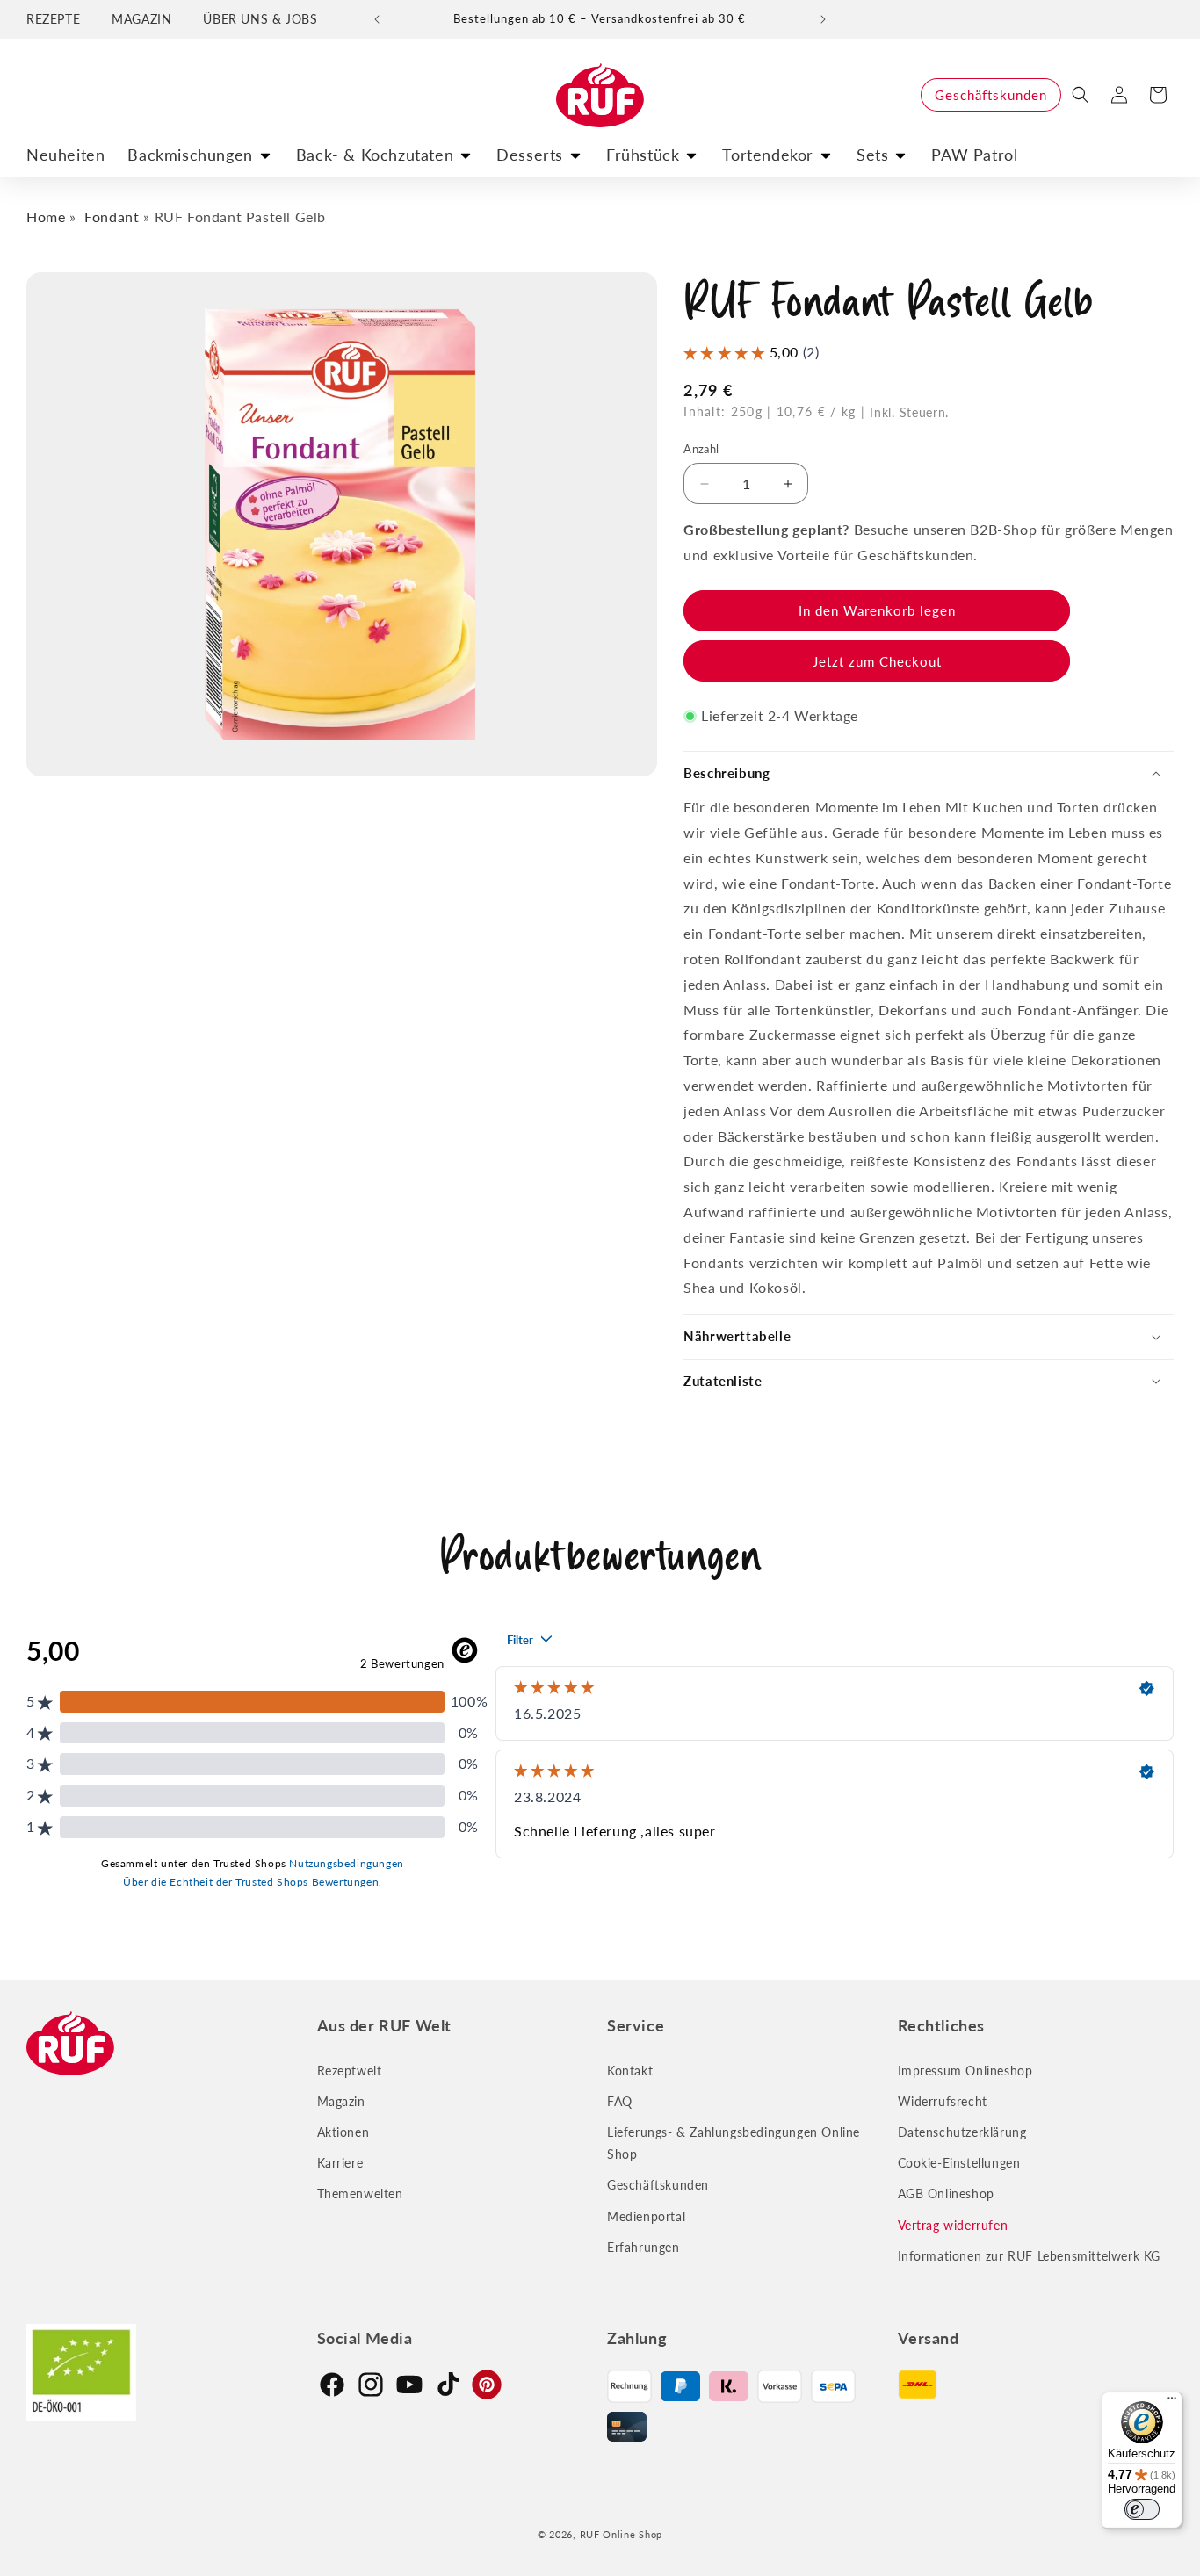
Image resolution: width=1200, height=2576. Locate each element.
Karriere (340, 2163)
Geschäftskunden (991, 95)
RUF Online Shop (622, 2534)
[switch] (1142, 2509)
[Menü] (1172, 2402)
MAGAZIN (141, 19)
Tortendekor (768, 155)
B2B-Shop (1003, 529)
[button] (1081, 95)
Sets (872, 155)
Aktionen (343, 2132)
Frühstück (643, 155)
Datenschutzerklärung (962, 2132)
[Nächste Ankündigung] (823, 19)
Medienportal (646, 2215)
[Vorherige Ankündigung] (377, 19)
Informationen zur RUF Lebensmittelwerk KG (1030, 2256)
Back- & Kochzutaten (375, 155)
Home (46, 216)
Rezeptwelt (350, 2070)
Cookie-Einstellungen (959, 2163)
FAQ (620, 2101)
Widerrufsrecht (943, 2101)
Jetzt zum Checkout (877, 661)
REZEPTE (53, 19)
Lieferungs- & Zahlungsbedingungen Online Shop (734, 2143)
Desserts (530, 155)
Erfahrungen (643, 2247)
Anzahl (701, 449)
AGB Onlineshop (946, 2194)
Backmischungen (190, 155)
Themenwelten (360, 2194)
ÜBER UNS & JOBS (260, 19)
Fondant (112, 216)
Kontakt (630, 2070)
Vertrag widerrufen (953, 2224)
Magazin (341, 2101)
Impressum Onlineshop (965, 2070)
